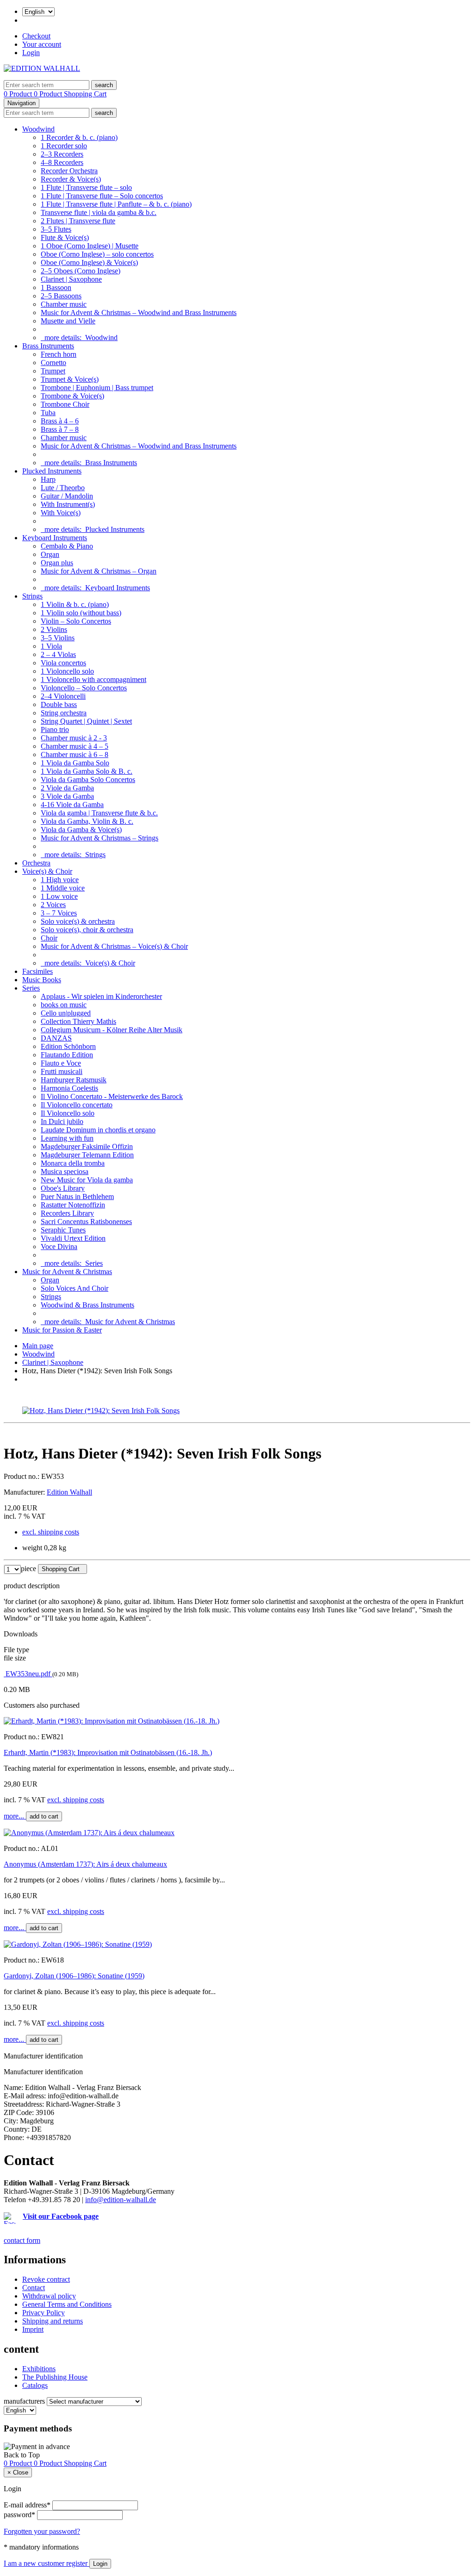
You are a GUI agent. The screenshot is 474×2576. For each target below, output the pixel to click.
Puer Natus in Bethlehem (77, 1196)
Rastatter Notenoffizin (73, 1205)
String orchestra (64, 713)
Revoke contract (46, 2279)
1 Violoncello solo (67, 671)
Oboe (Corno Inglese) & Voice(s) (89, 262)
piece (28, 1569)
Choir (49, 938)
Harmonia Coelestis (69, 1088)
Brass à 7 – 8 (60, 429)
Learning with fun (67, 1138)
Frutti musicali (62, 1071)
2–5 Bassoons (61, 296)
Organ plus (57, 563)
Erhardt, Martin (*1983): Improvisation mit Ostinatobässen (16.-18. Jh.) (108, 1752)
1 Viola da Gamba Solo (75, 763)
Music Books (42, 980)
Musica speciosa (65, 1171)
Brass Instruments (48, 346)
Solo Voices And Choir (75, 1288)
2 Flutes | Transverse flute (78, 221)
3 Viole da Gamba (67, 796)
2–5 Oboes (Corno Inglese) (81, 271)
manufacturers (24, 2401)
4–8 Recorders (62, 162)
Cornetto (53, 363)
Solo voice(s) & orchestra (78, 921)
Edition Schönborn (68, 1046)
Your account (42, 44)
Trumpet (53, 371)
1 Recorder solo (64, 146)
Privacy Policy (44, 2313)
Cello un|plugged (66, 1013)
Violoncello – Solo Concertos (84, 688)
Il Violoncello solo (68, 1113)
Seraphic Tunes (63, 1230)
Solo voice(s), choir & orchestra (87, 930)
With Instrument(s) (68, 504)
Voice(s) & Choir (47, 871)
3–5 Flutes (56, 229)
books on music (64, 1005)
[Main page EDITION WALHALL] (42, 68)
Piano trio (55, 729)
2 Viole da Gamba (67, 788)
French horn (59, 354)
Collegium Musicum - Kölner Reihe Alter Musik (112, 1030)
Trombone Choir (65, 404)
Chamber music (64, 304)
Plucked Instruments (52, 471)
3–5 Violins (58, 638)
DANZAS (56, 1038)
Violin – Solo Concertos (76, 621)
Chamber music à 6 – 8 (75, 754)
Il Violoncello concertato (77, 1105)
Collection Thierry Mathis (78, 1021)
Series (31, 988)
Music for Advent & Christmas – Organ (99, 571)
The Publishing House (55, 2377)
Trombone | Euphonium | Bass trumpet (97, 388)
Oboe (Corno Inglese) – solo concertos (97, 254)
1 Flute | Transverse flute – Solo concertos (102, 196)
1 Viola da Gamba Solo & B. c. (87, 771)
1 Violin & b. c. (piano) (75, 604)
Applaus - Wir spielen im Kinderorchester (101, 996)
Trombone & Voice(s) (72, 396)
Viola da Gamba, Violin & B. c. (87, 821)
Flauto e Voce (61, 1063)
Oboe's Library (63, 1188)
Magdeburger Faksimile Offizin (87, 1146)
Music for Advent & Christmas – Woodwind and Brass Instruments (139, 313)
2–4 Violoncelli (63, 696)
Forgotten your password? (42, 2531)
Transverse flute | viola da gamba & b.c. (99, 212)
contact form (22, 2240)
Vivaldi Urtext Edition (73, 1238)
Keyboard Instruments (55, 538)
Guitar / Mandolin (67, 496)
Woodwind (38, 129)
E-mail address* (27, 2505)
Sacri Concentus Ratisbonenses (86, 1222)
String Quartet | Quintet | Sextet (86, 721)
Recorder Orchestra (69, 171)
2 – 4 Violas (58, 654)
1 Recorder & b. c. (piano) (79, 137)
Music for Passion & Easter (62, 1330)
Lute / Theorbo (63, 488)
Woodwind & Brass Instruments (87, 1305)
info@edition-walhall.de (121, 2200)
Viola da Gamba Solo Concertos (88, 780)
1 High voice (60, 880)
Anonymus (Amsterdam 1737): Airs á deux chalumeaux (85, 1864)
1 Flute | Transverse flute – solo (86, 187)
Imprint (33, 2329)
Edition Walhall (69, 1492)
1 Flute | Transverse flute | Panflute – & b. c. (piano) (116, 204)
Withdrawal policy (49, 2296)
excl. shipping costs (51, 1532)
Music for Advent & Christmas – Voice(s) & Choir (114, 946)
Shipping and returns (53, 2321)
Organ (50, 554)
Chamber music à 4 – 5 (75, 746)
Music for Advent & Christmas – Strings (100, 838)
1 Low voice (59, 896)
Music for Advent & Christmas (67, 1272)
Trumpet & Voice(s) (70, 379)
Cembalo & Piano (67, 546)
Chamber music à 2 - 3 (74, 738)
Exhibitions (39, 2369)
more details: (79, 338)
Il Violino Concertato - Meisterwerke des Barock (112, 1096)
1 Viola (51, 646)
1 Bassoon (56, 287)
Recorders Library (67, 1213)
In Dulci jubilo (62, 1121)
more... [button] (15, 1816)
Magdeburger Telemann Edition (87, 1155)
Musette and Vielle (68, 321)
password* (19, 2515)
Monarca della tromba (73, 1163)
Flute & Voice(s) (65, 237)
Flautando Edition (67, 1055)
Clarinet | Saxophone (71, 279)
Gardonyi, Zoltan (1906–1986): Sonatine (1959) (74, 1976)
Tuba (48, 413)
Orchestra (36, 863)
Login (31, 53)
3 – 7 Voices (59, 913)
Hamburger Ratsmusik (74, 1080)
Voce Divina (59, 1247)
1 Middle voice (63, 888)
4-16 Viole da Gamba (72, 805)
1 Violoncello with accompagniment (94, 679)
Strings (32, 596)
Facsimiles (37, 971)
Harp (48, 479)
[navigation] (22, 2455)
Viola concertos (63, 663)
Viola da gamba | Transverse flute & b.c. (99, 813)
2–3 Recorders (62, 154)
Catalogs (35, 2385)
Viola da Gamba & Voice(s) (81, 830)
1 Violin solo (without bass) (81, 613)
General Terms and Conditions (67, 2304)
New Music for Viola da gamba (87, 1180)
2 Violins (54, 629)
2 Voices (53, 905)
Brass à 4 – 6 (60, 421)
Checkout (36, 36)
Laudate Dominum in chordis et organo (98, 1130)
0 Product (19, 94)
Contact (34, 2288)
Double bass (59, 704)
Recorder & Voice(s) (71, 179)
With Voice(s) (61, 513)
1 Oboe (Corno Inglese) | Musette (90, 246)
